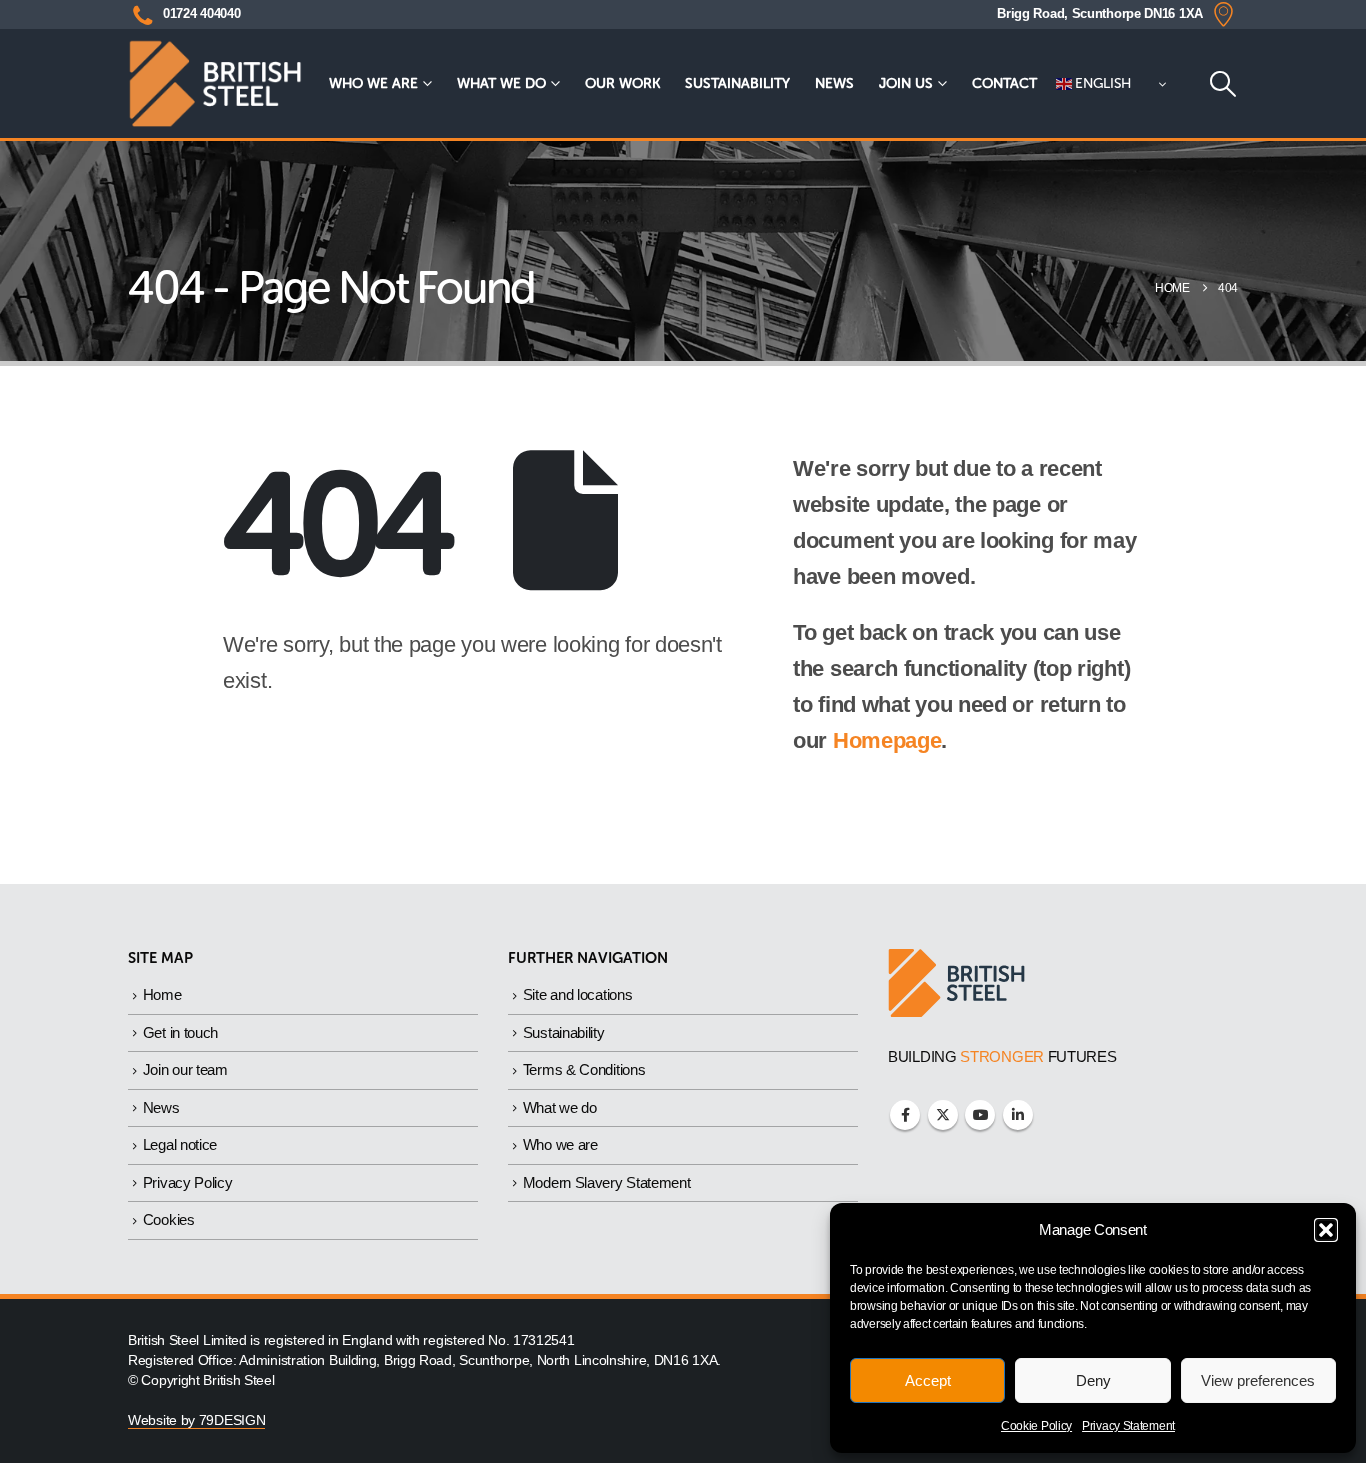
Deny (1093, 1380)
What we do (501, 83)
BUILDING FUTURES (1002, 1056)
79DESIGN (232, 1420)
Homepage (887, 740)
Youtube (980, 1115)
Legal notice (180, 1144)
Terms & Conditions (584, 1069)
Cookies (169, 1219)
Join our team (185, 1069)
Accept (928, 1380)
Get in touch (180, 1032)
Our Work (622, 83)
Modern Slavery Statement (607, 1182)
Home (162, 994)
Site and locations (578, 994)
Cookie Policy (1036, 1426)
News (834, 83)
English (1102, 83)
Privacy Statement (1128, 1426)
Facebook (905, 1115)
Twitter (943, 1115)
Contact (1004, 83)
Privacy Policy (188, 1182)
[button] (1326, 1230)
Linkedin (1018, 1115)
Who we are (373, 83)
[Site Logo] (215, 83)
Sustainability (737, 83)
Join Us (906, 83)
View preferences (1258, 1380)
